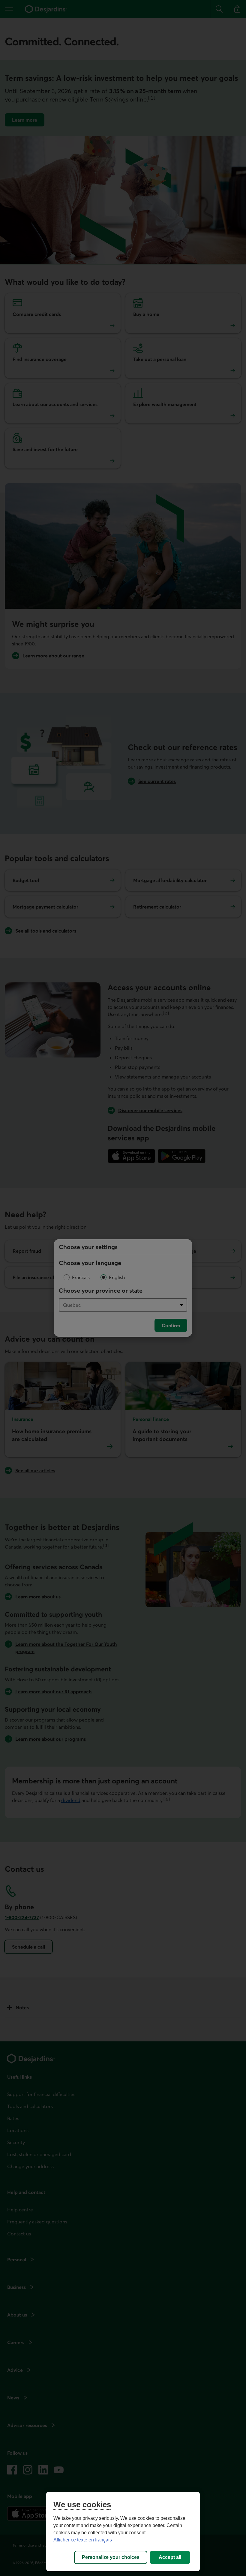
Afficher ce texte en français (83, 2540)
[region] (123, 2532)
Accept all (170, 2557)
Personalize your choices (111, 2557)
